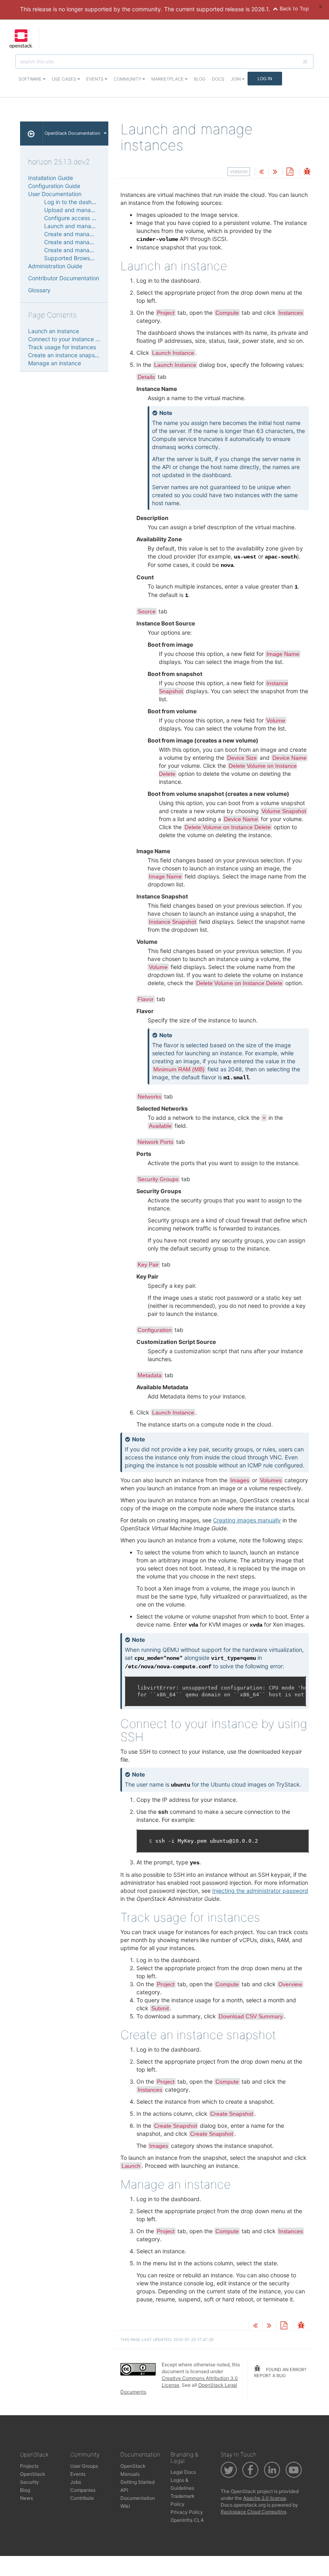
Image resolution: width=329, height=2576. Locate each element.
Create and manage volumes (82, 250)
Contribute (82, 2498)
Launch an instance (54, 331)
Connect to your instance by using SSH (79, 339)
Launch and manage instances (84, 226)
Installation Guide (51, 178)
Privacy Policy (187, 2512)
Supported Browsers (71, 258)
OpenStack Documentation (72, 133)
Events (95, 79)
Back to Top (293, 9)
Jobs (76, 2482)
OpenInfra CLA (187, 2520)
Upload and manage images (81, 210)
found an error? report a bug (280, 2373)
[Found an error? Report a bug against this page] (307, 172)
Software (31, 79)
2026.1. (261, 9)
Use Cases (65, 79)
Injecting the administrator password (260, 1891)
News (26, 2498)
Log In (265, 79)
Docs (218, 79)
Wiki (125, 2506)
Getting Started (137, 2482)
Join (236, 79)
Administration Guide (55, 266)
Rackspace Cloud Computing (253, 2512)
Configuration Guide (54, 186)
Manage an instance (55, 363)
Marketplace (168, 79)
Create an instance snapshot (66, 355)
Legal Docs (183, 2472)
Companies (83, 2490)
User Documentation (55, 194)
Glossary (39, 290)
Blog (200, 79)
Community (128, 79)
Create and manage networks (83, 234)
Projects (29, 2466)
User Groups (84, 2466)
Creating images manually (247, 1520)
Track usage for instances (62, 347)
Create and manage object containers (94, 242)
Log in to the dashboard (76, 202)
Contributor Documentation (64, 278)
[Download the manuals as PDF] (290, 172)
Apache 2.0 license (265, 2498)
